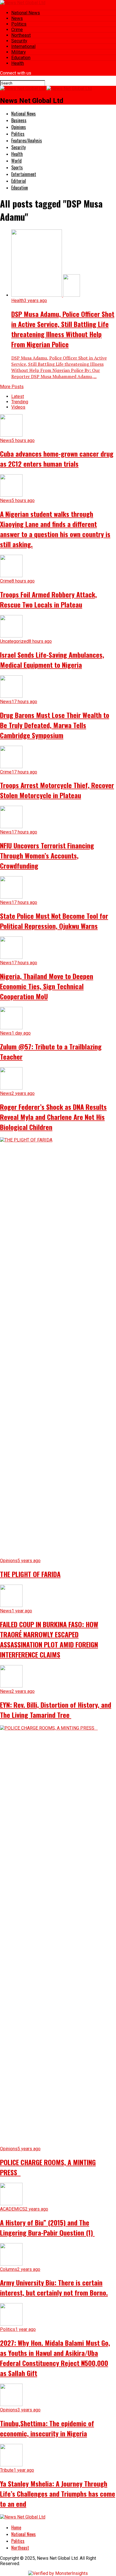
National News (26, 13)
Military (19, 52)
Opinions (19, 127)
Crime (17, 30)
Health (18, 63)
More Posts (12, 387)
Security (19, 41)
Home (16, 2527)
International (23, 46)
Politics (19, 24)
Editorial (19, 181)
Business (19, 120)
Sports (17, 167)
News (17, 18)
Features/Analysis (27, 141)
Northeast (21, 35)
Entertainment (24, 174)
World (16, 161)
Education (21, 58)
